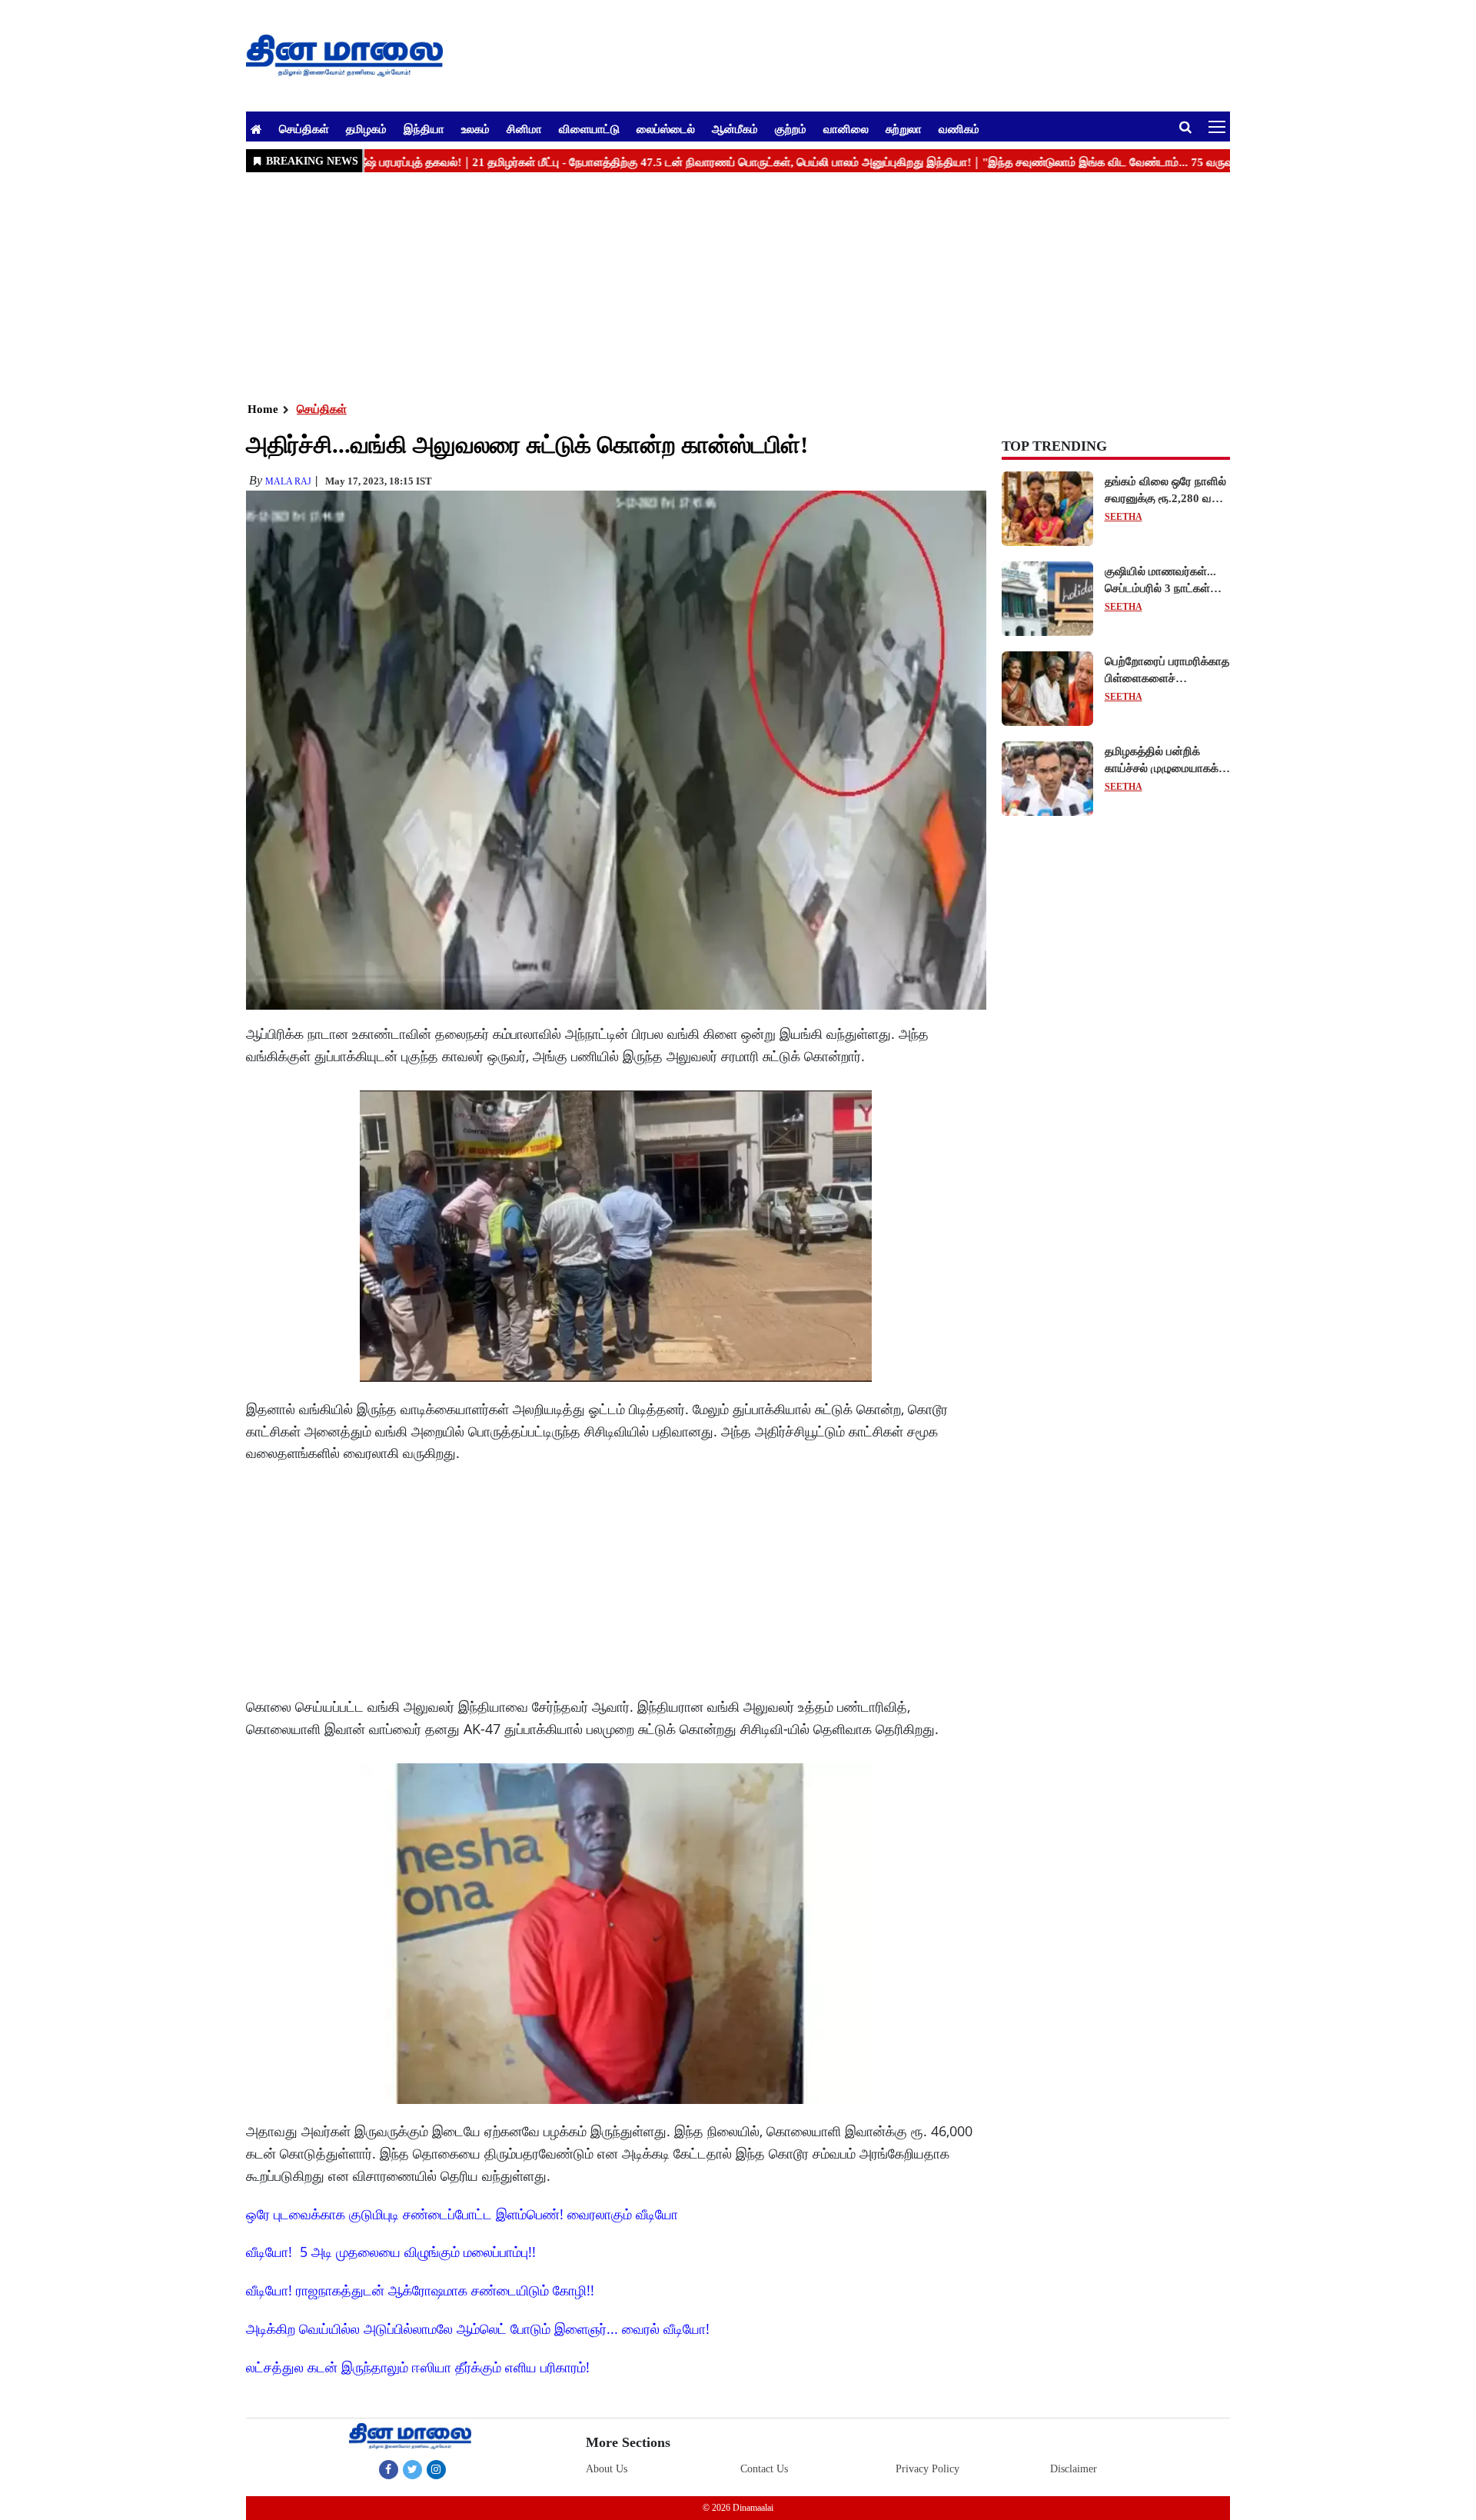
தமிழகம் (366, 128)
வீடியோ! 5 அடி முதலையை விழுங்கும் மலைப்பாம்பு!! (391, 2252)
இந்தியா (424, 128)
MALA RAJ (288, 481)
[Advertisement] (707, 285)
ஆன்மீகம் (735, 128)
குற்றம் (791, 128)
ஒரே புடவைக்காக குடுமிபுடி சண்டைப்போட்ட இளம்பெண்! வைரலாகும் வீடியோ (462, 2214)
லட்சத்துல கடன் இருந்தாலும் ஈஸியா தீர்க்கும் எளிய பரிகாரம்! (418, 2367)
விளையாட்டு (589, 128)
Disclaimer (1074, 2469)
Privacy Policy (927, 2469)
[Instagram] (436, 2469)
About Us (607, 2469)
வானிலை (846, 128)
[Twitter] (412, 2469)
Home (263, 409)
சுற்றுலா (904, 128)
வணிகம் (959, 128)
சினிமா (524, 128)
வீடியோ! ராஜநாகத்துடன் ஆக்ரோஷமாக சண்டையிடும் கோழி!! (420, 2290)
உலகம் (475, 128)
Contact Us (764, 2469)
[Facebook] (389, 2469)
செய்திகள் (304, 128)
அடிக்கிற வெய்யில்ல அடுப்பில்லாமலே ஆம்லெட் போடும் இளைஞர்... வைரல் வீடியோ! (478, 2329)
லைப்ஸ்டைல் (666, 128)
